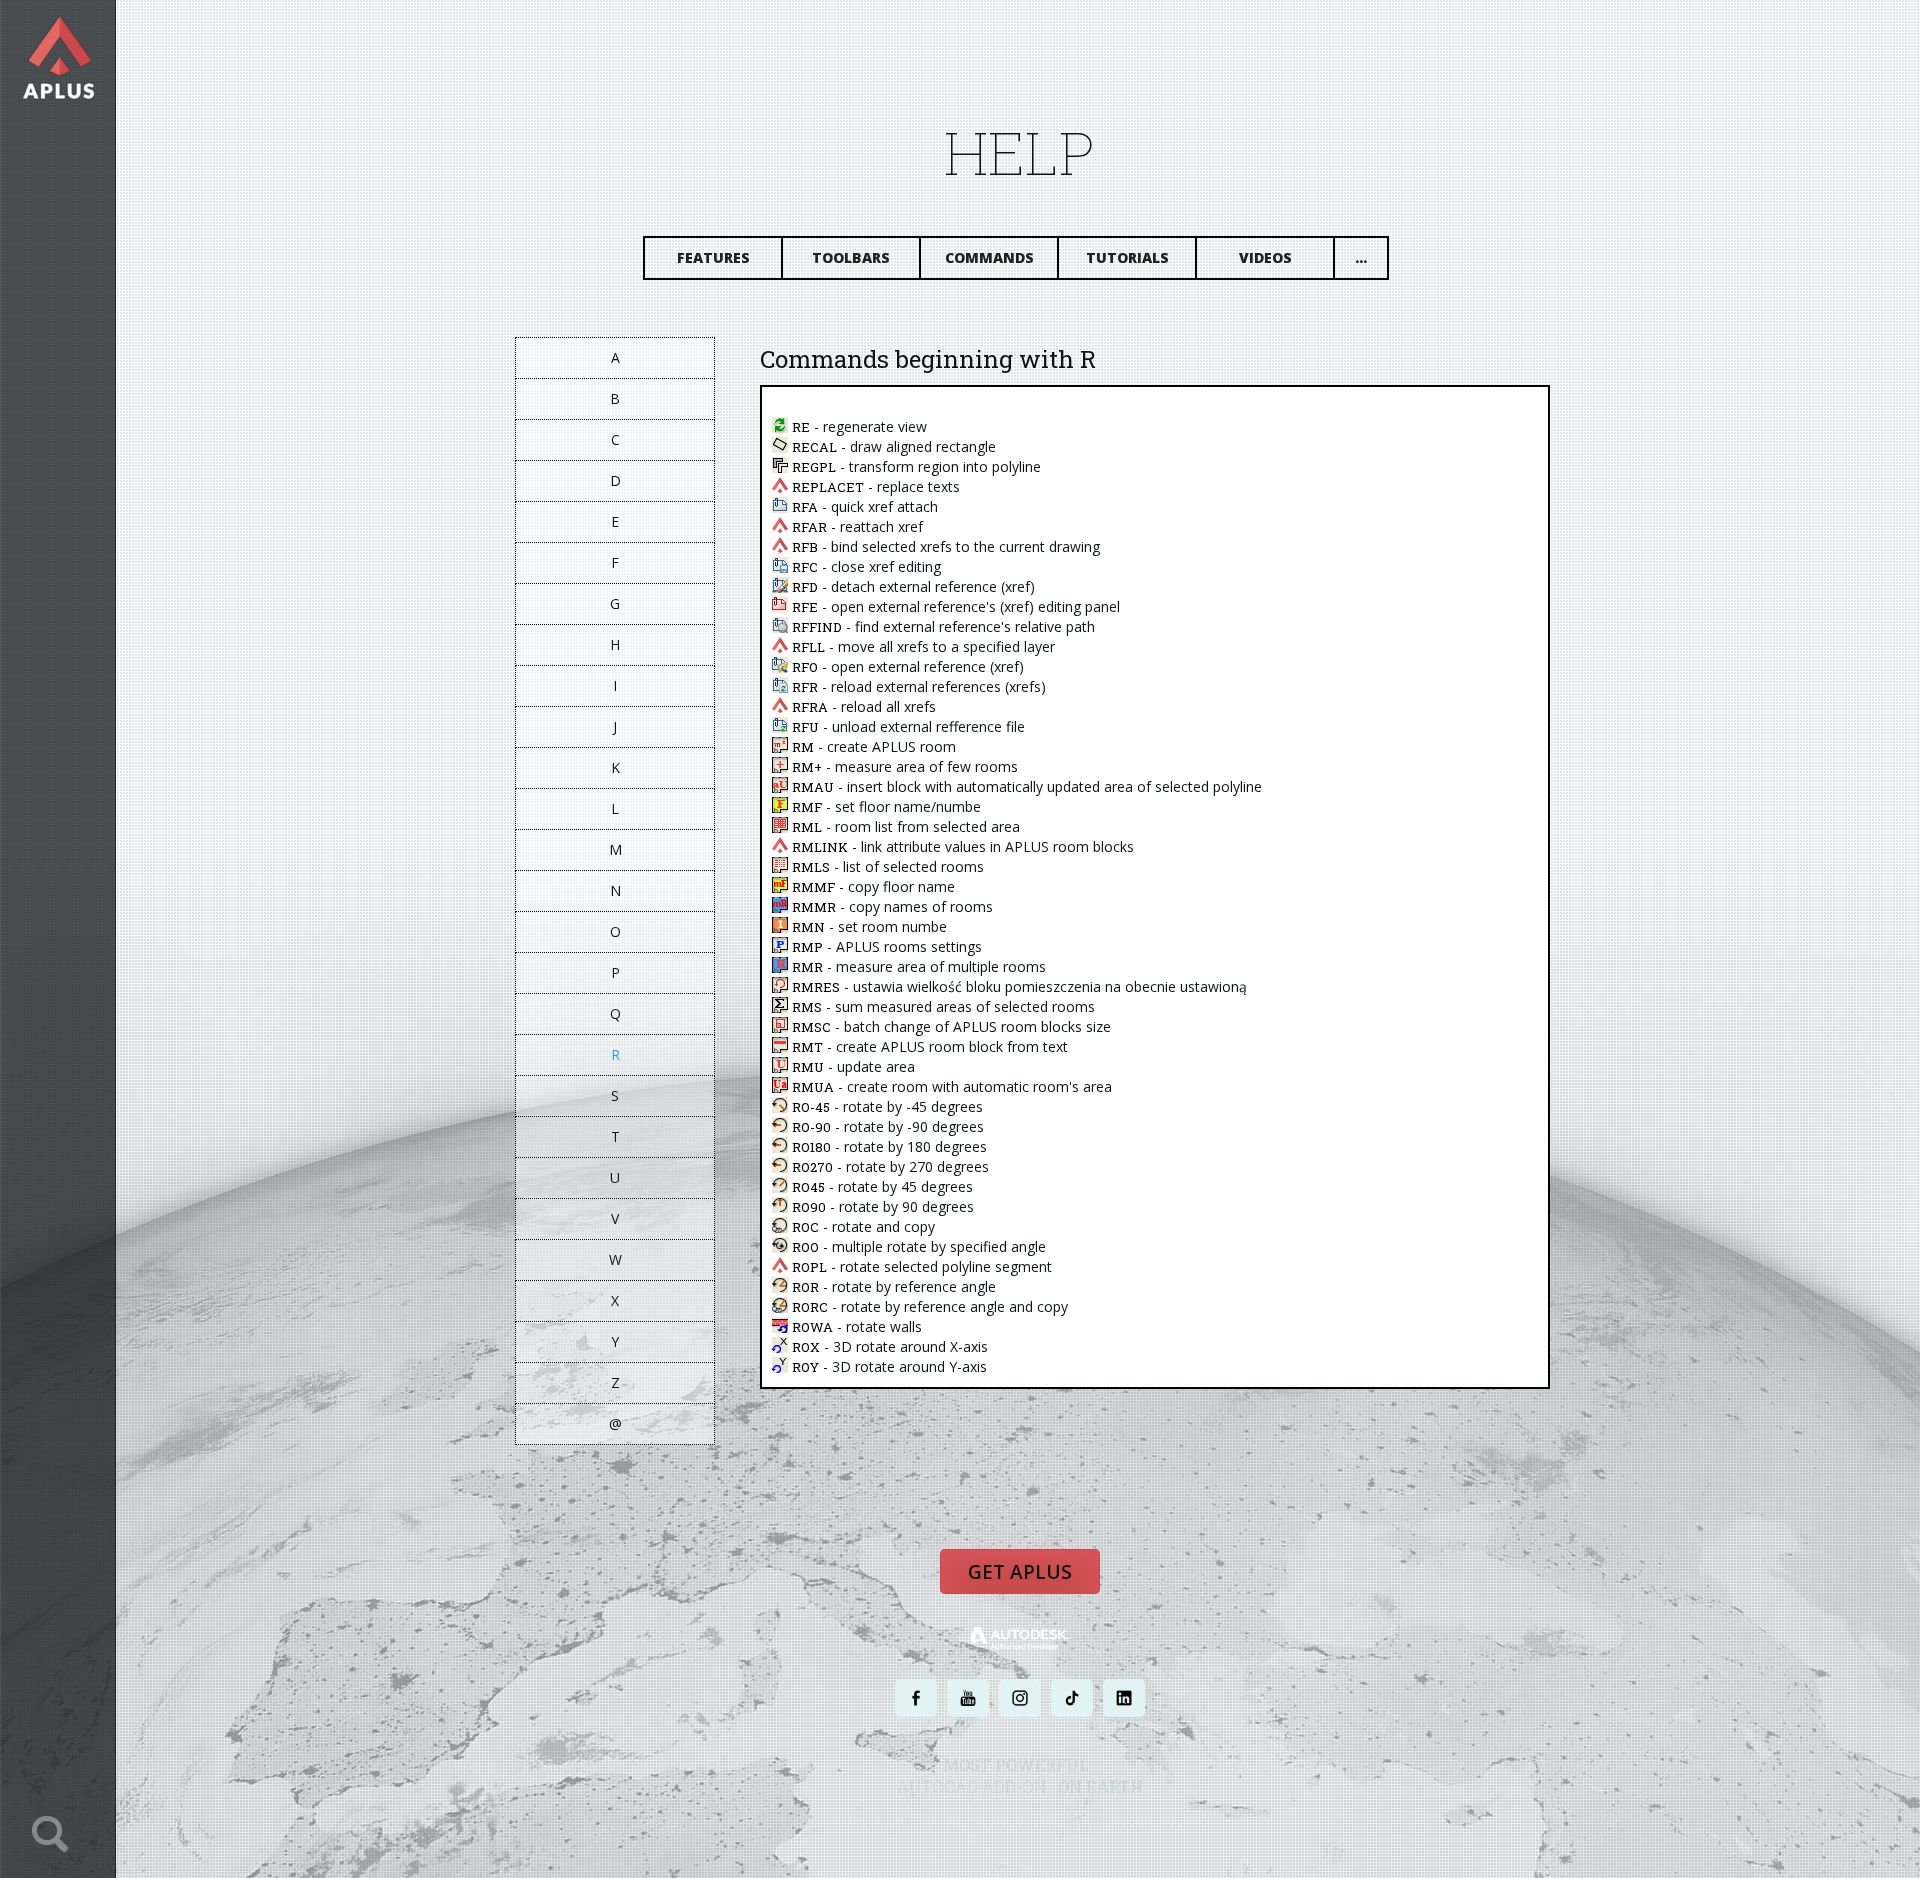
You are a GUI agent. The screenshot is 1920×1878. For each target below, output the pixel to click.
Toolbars (851, 257)
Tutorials (1127, 257)
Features (713, 257)
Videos (1265, 257)
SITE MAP (1187, 1825)
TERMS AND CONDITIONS (1093, 1825)
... (1361, 257)
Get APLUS (1020, 1572)
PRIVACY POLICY (984, 1825)
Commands (989, 257)
